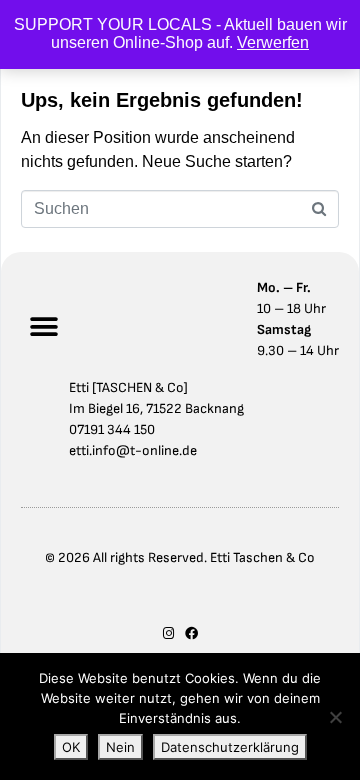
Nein (120, 747)
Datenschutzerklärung (230, 747)
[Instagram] (168, 633)
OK (71, 747)
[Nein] (335, 717)
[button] (43, 327)
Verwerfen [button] (273, 42)
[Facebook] (191, 633)
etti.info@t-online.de (133, 450)
